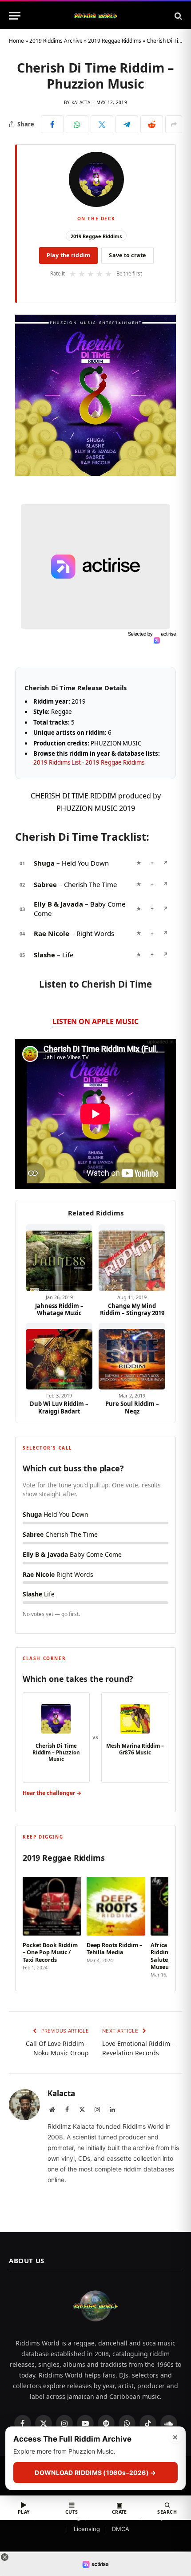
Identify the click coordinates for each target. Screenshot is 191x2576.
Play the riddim (69, 255)
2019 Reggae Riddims (115, 41)
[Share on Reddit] (152, 124)
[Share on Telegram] (127, 124)
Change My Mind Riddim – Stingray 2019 (132, 1310)
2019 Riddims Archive (56, 41)
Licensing (87, 2529)
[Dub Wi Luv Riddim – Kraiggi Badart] (59, 1356)
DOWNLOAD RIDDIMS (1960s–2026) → (95, 2473)
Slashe (44, 955)
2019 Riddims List (57, 762)
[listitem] (52, 1924)
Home (16, 41)
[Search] (177, 16)
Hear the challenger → (52, 1793)
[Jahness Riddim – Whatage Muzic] (59, 1258)
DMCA (121, 2529)
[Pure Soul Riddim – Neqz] (132, 1356)
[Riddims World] (95, 16)
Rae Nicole (52, 933)
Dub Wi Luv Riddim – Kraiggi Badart (59, 1407)
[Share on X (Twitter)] (102, 124)
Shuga (44, 863)
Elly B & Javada (58, 904)
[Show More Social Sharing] (174, 124)
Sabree (45, 884)
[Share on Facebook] (52, 124)
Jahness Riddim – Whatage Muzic (59, 1310)
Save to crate (127, 255)
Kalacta (81, 102)
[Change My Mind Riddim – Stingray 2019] (132, 1258)
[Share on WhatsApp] (77, 124)
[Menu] (15, 16)
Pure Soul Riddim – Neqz (132, 1407)
